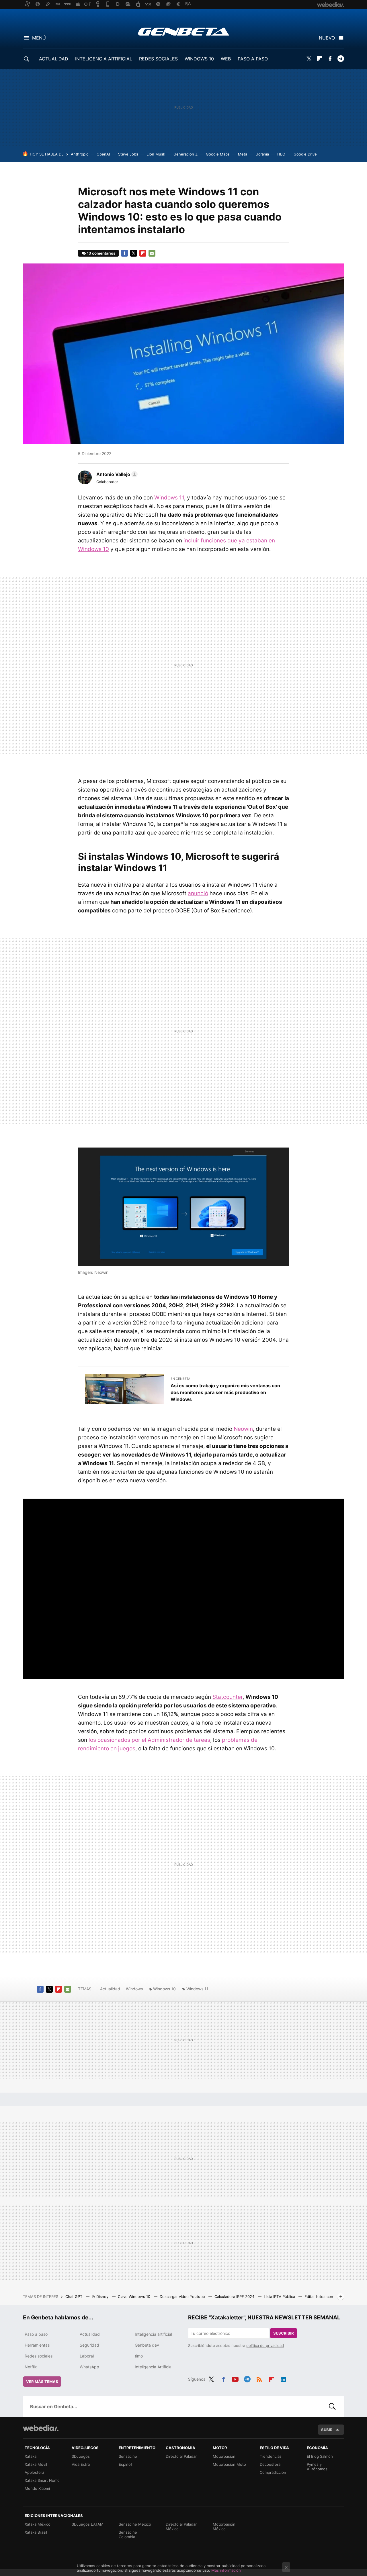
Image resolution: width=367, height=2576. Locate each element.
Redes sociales (39, 2356)
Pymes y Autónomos (317, 2467)
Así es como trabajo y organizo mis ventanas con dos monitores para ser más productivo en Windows (225, 1392)
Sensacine (128, 2456)
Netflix (31, 2367)
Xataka (31, 2456)
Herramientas (37, 2345)
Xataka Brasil (36, 2532)
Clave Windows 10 (135, 2296)
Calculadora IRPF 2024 (235, 2296)
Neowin (243, 1429)
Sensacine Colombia (128, 2534)
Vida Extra (81, 2464)
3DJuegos (81, 2456)
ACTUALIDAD (54, 59)
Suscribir (284, 2333)
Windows (134, 1989)
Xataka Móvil (36, 2464)
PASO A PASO (253, 59)
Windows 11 (169, 498)
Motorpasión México (224, 2526)
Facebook (330, 59)
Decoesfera (270, 2464)
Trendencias (271, 2456)
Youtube (235, 2378)
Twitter (309, 59)
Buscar (332, 2406)
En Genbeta (180, 1379)
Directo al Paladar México (181, 2526)
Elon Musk (156, 154)
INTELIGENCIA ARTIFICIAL (104, 59)
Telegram (341, 59)
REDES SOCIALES (158, 59)
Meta (243, 154)
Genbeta (184, 32)
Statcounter (228, 1697)
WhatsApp (89, 2367)
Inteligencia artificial (153, 2334)
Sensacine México (135, 2524)
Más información (226, 2570)
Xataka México (38, 2524)
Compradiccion (273, 2472)
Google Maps (218, 154)
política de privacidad (265, 2345)
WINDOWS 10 (199, 59)
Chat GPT (74, 2296)
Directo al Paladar (181, 2456)
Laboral (87, 2356)
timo (139, 2356)
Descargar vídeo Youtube (183, 2296)
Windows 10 (164, 1989)
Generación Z (186, 154)
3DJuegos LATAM (88, 2524)
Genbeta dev (147, 2345)
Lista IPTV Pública (280, 2296)
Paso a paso (36, 2334)
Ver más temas (42, 2382)
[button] (116, 474)
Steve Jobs (128, 154)
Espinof (125, 2464)
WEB (226, 59)
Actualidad (110, 1989)
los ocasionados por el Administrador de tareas (149, 1740)
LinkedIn (283, 2378)
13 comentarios (101, 253)
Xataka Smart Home (42, 2480)
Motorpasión (224, 2456)
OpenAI (103, 154)
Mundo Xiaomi (37, 2488)
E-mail (152, 253)
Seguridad (89, 2345)
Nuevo (327, 38)
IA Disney (101, 2296)
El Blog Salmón (320, 2456)
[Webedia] (41, 2428)
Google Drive (305, 154)
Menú (39, 38)
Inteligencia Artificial (154, 2367)
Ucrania (262, 154)
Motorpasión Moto (229, 2464)
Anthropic (80, 154)
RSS (259, 2378)
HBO (281, 154)
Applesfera (34, 2472)
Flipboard (319, 59)
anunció (198, 893)
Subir (327, 2430)
